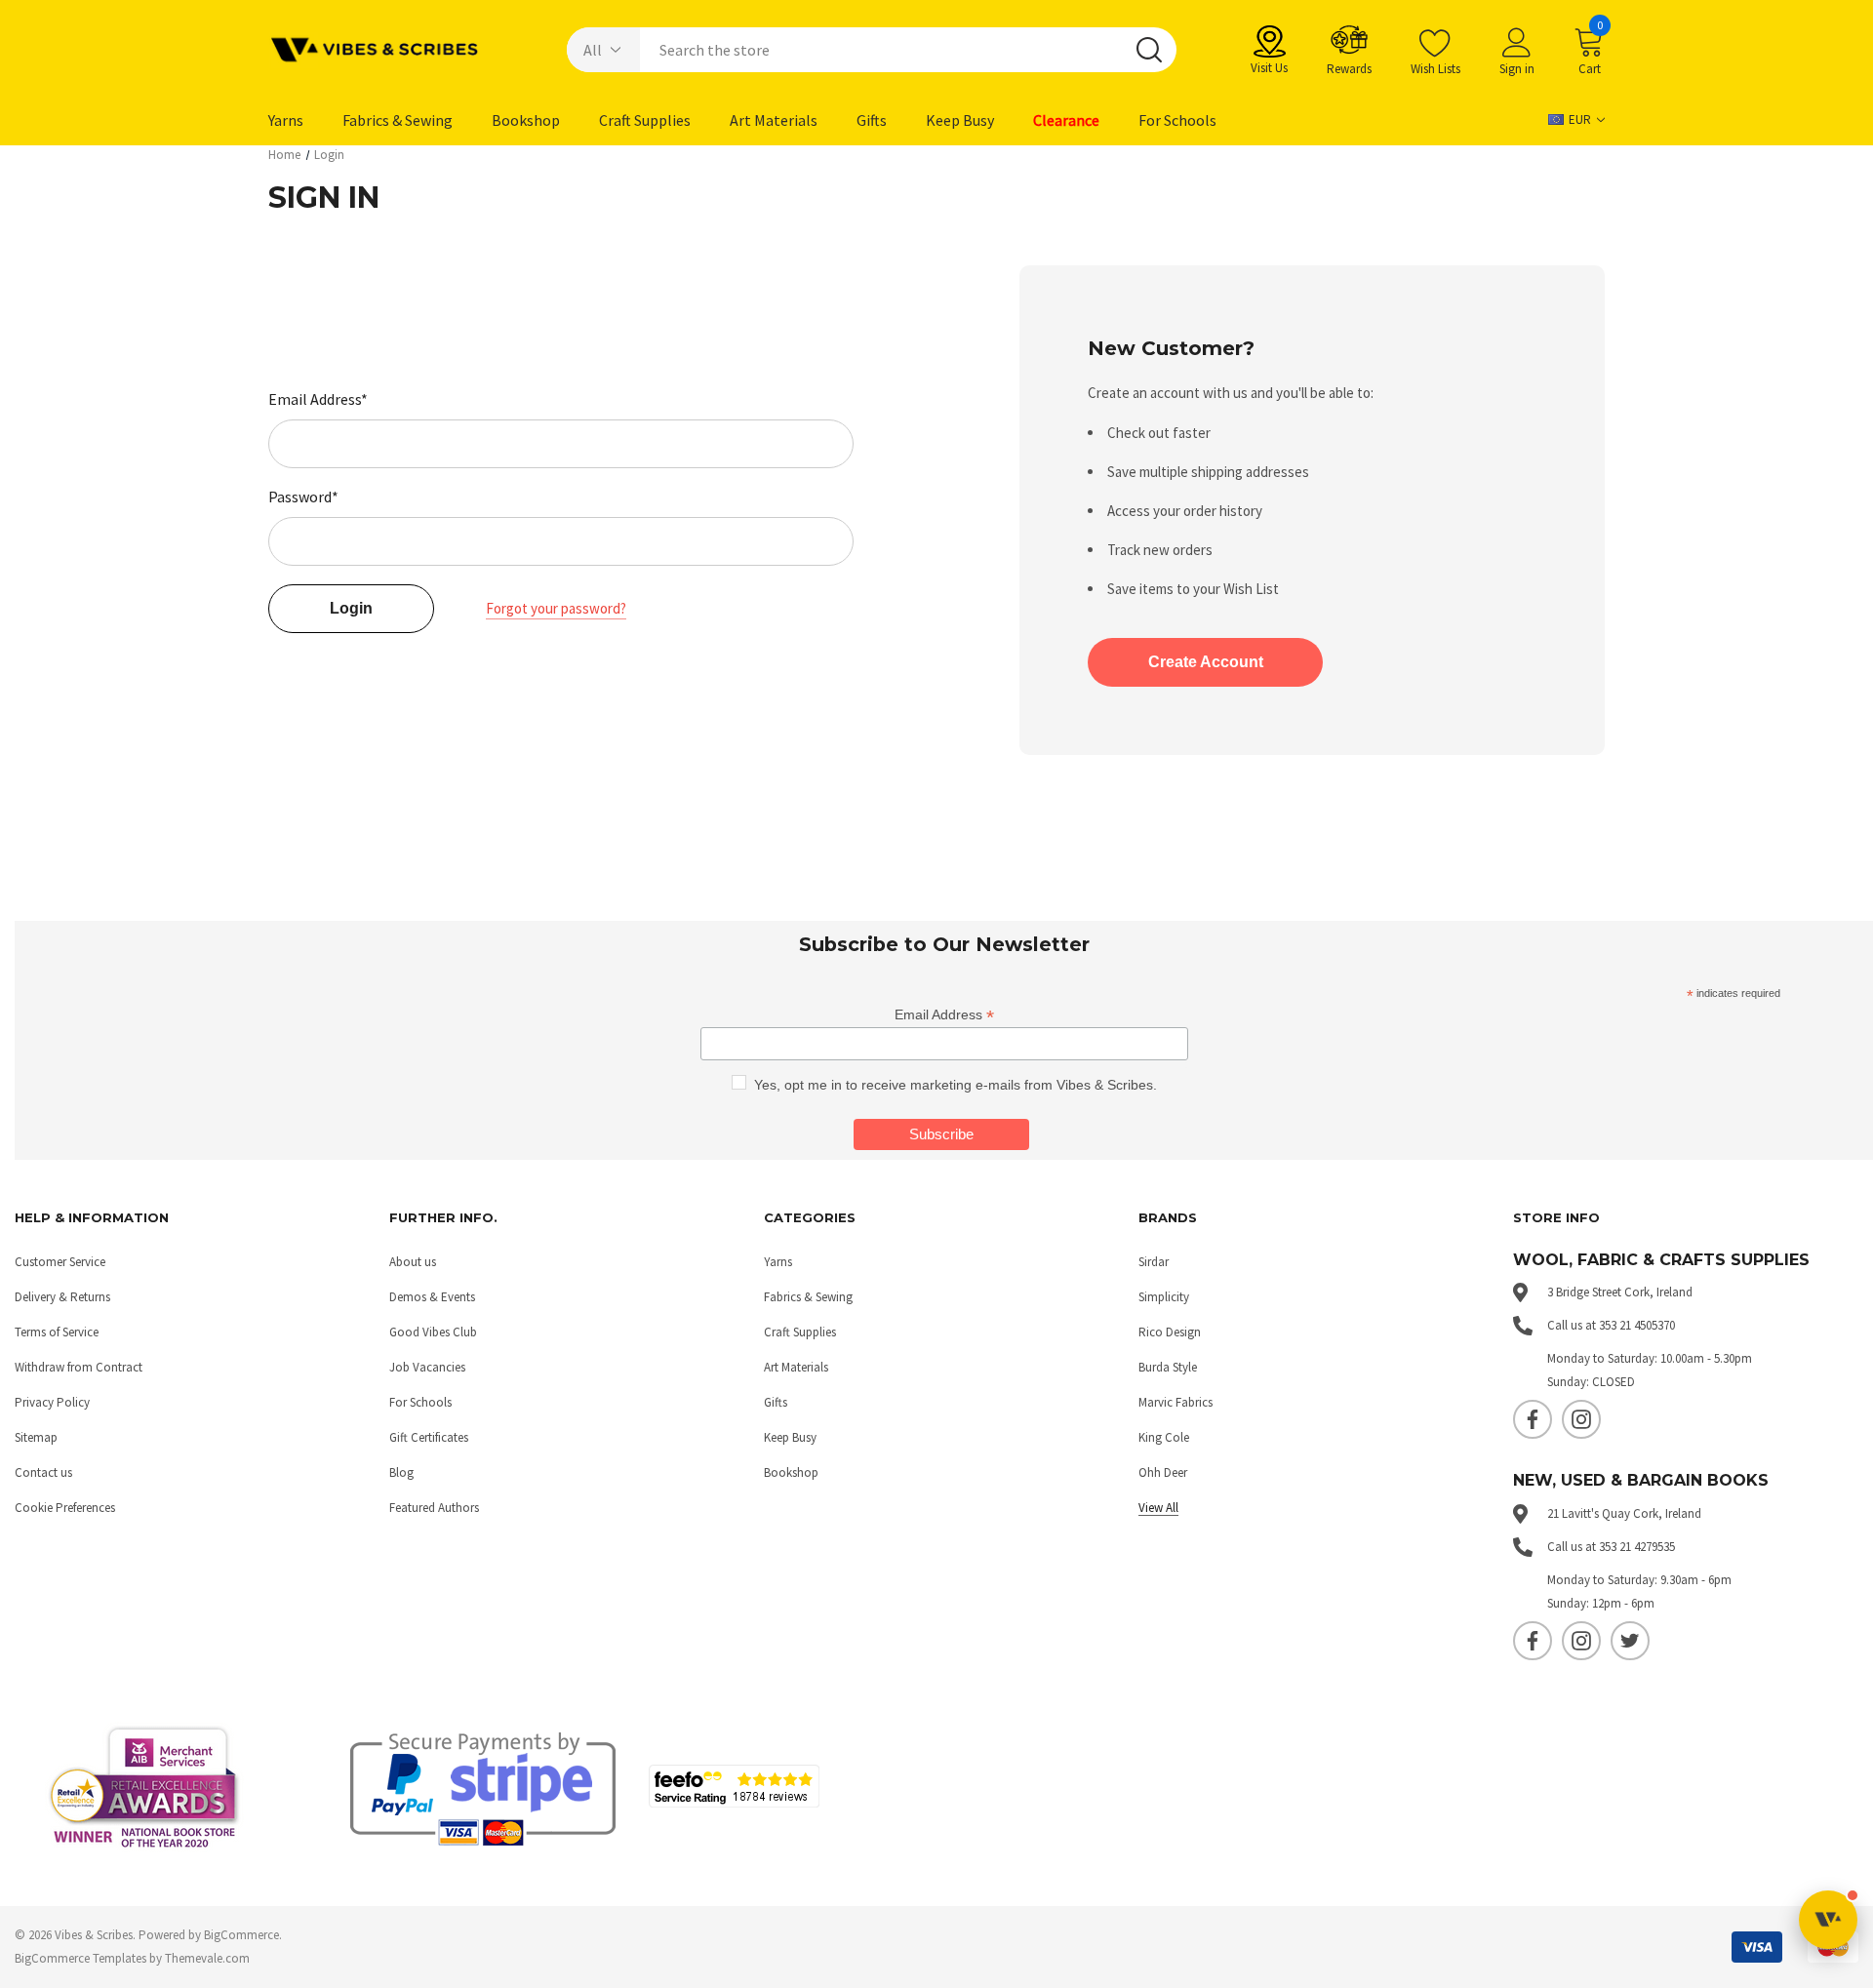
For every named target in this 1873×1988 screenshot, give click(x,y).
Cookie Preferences (65, 1508)
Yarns (778, 1262)
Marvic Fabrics (1176, 1402)
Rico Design (1170, 1332)
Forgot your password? (556, 608)
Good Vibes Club (433, 1332)
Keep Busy (790, 1437)
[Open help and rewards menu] (1828, 1920)
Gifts (776, 1402)
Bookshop (791, 1472)
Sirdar (1154, 1262)
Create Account (1206, 662)
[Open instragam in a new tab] (1581, 1419)
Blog (401, 1472)
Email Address (944, 1015)
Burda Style (1168, 1367)
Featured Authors (434, 1508)
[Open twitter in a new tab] (1630, 1641)
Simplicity (1164, 1297)
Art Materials (796, 1367)
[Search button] (1149, 50)
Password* (303, 497)
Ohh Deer (1163, 1472)
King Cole (1164, 1437)
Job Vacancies (427, 1367)
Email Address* (318, 399)
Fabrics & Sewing (808, 1297)
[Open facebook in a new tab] (1533, 1419)
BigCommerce (241, 1935)
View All (1158, 1508)
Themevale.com (207, 1958)
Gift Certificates (429, 1437)
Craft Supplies (800, 1332)
